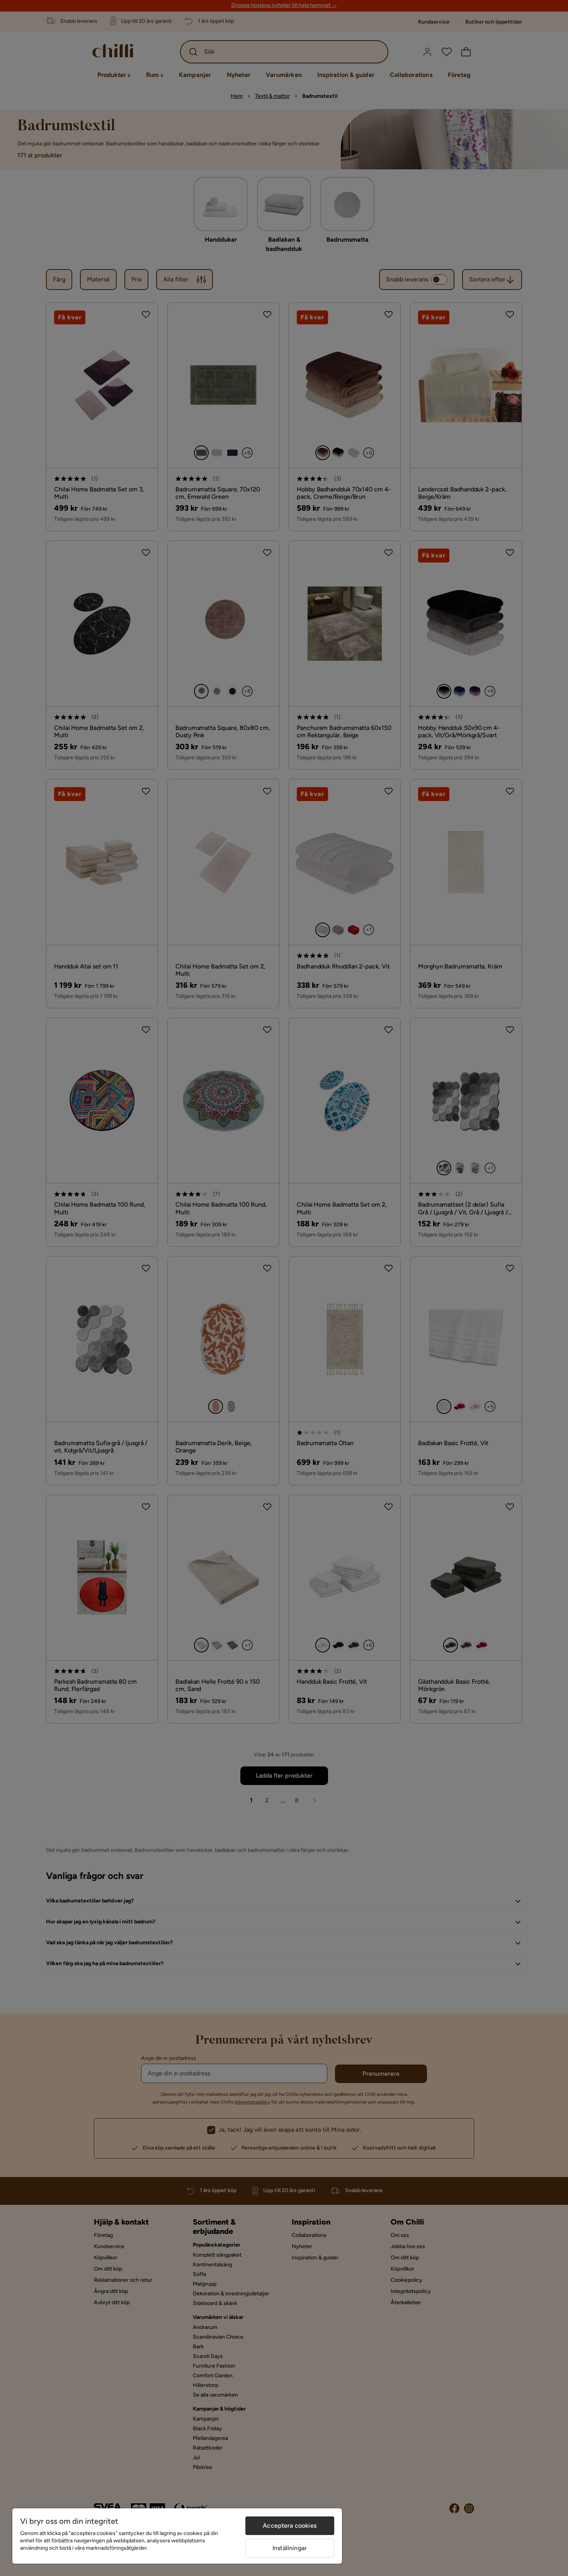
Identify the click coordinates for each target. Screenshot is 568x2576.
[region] (177, 2536)
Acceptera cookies (290, 2526)
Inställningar (290, 2548)
